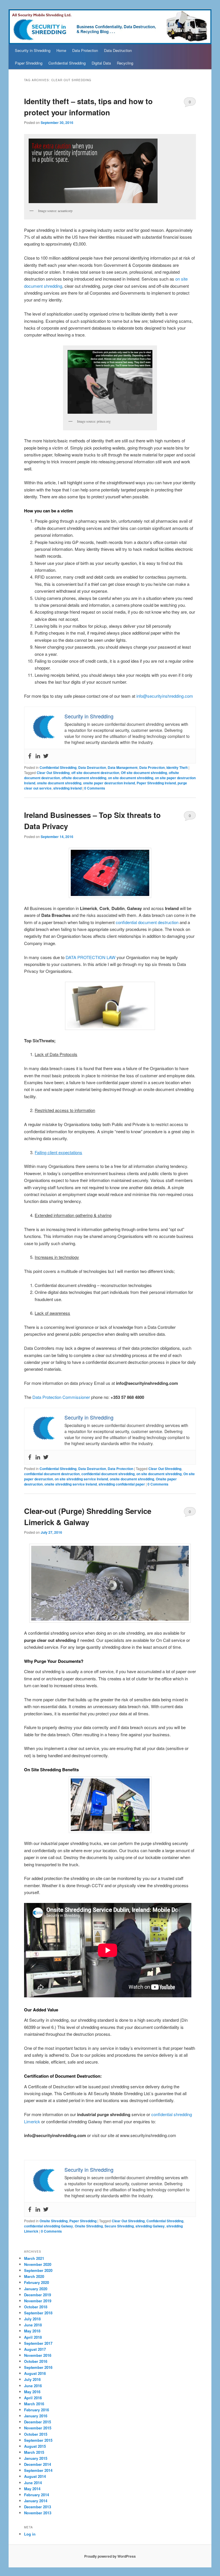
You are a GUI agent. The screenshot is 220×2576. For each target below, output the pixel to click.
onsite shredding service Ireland (71, 1484)
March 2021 (34, 2258)
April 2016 (33, 2398)
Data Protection (85, 50)
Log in (30, 2534)
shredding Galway (150, 2226)
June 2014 (33, 2483)
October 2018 (36, 2307)
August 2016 (35, 2373)
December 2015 (38, 2422)
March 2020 (34, 2276)
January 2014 (36, 2501)
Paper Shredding (29, 63)
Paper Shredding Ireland (156, 783)
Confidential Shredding (67, 63)
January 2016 (36, 2416)
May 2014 (32, 2489)
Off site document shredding (144, 773)
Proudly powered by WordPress (110, 2556)
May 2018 (32, 2331)
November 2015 (38, 2428)
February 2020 (37, 2282)
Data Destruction (118, 50)
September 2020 (38, 2270)
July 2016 (32, 2379)
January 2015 (36, 2458)
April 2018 (33, 2337)
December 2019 (38, 2295)
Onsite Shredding (54, 2221)
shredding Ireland (67, 788)
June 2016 (33, 2386)
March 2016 (34, 2404)
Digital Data (101, 63)
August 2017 (35, 2349)
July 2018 (32, 2319)
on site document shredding (131, 778)
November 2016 (38, 2355)
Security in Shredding (33, 50)
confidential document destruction (147, 922)
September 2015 (38, 2440)
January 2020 (36, 2289)
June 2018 (33, 2325)
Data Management (123, 767)
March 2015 (34, 2452)
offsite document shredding (84, 778)
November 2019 (38, 2301)
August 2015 (35, 2446)
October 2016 (36, 2361)
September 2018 (38, 2313)
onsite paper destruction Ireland (109, 783)
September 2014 (38, 2470)
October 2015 (36, 2434)
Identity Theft (177, 767)
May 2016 (32, 2392)
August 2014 (35, 2476)
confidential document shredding (108, 1474)
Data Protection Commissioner (61, 1397)
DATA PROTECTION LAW (91, 957)
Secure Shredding (119, 2226)
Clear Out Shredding (53, 773)
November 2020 (38, 2264)
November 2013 (38, 2513)
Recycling (125, 63)
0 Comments (190, 103)
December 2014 (38, 2464)
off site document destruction (95, 773)
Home (61, 50)
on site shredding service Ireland (81, 1479)
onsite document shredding (59, 783)
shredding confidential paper (122, 1484)
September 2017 (38, 2343)
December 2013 (38, 2507)
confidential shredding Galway (49, 2226)
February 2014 (37, 2495)
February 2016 (37, 2410)
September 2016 (38, 2367)
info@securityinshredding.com (165, 696)
